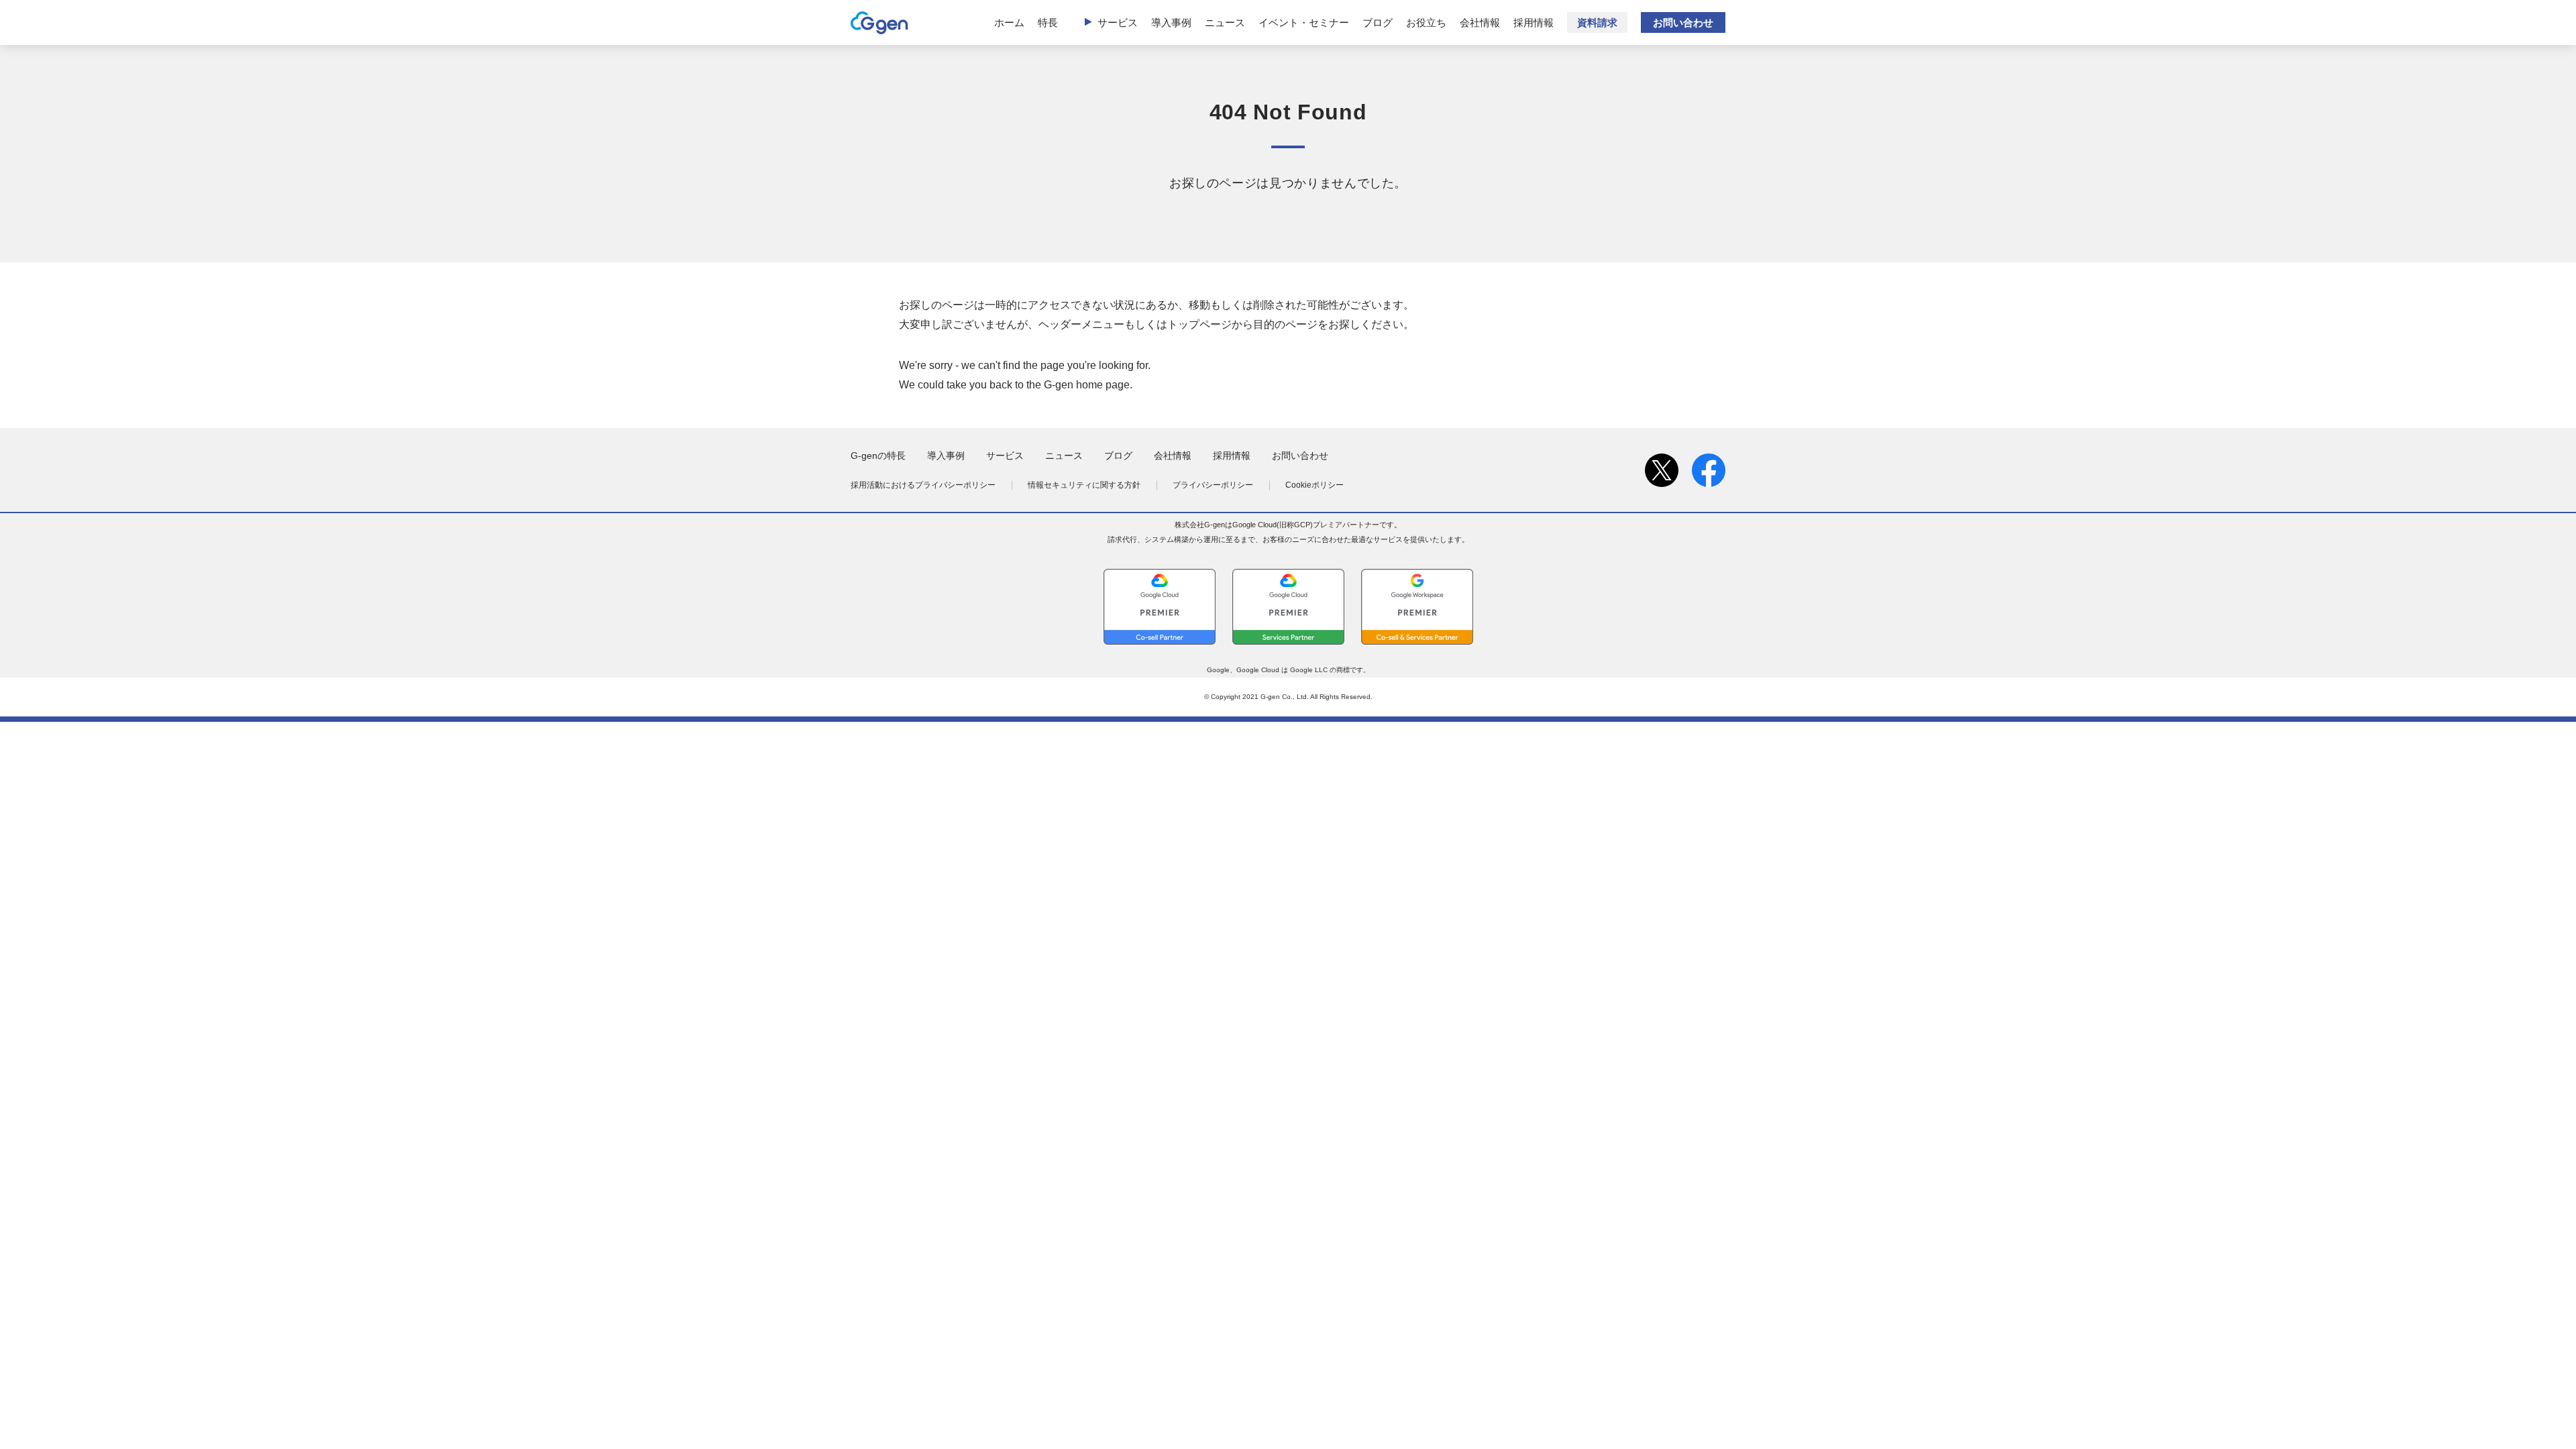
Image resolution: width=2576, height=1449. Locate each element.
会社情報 (1480, 22)
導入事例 (1171, 22)
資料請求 (1597, 22)
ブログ (1378, 22)
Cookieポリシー (1314, 485)
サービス (1118, 22)
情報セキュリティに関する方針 (1084, 485)
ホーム (1009, 22)
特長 (1048, 22)
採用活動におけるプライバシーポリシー (923, 485)
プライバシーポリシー (1213, 485)
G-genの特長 (878, 455)
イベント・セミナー (1304, 22)
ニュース (1225, 22)
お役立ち (1426, 22)
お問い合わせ (1683, 22)
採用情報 (1534, 22)
